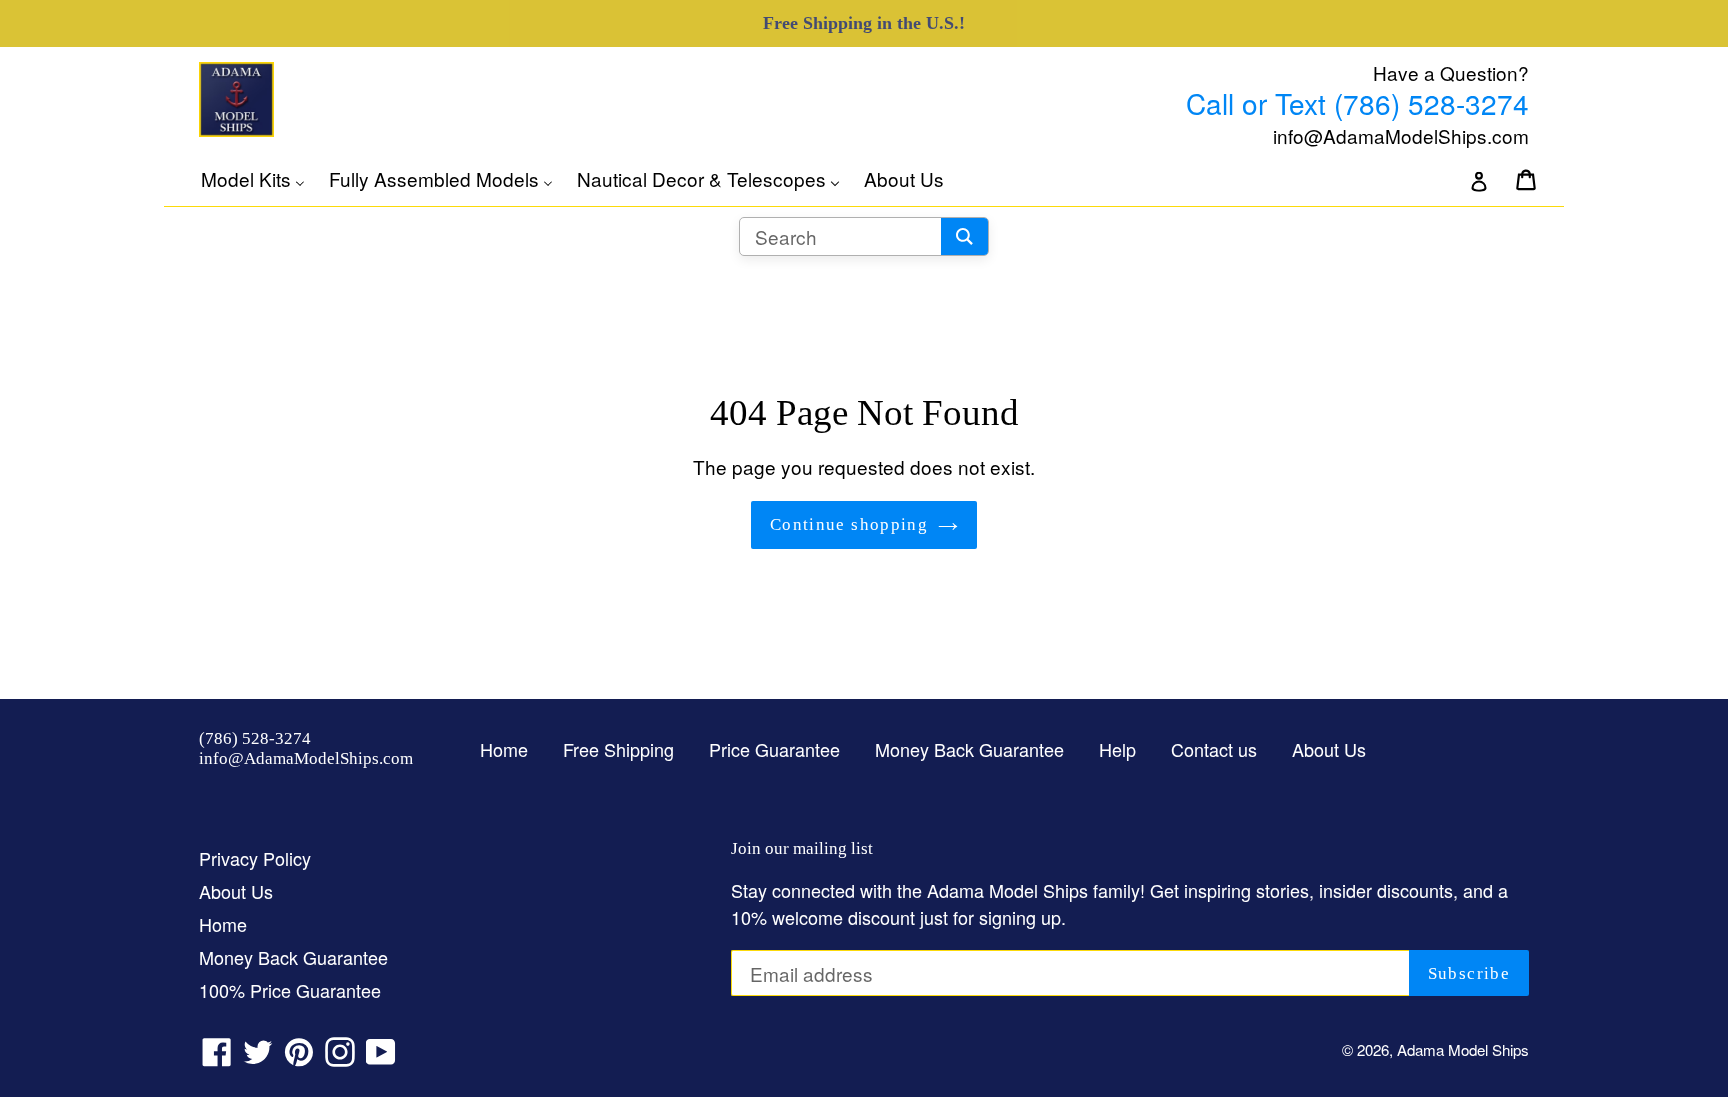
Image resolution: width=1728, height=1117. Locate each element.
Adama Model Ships (1463, 1049)
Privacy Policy (255, 858)
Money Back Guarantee (969, 749)
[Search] (964, 236)
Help (1117, 749)
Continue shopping (849, 524)
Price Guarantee (774, 749)
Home (504, 749)
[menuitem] (263, 179)
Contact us (1214, 749)
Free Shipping (618, 749)
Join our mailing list (802, 848)
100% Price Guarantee (290, 990)
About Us (1329, 749)
